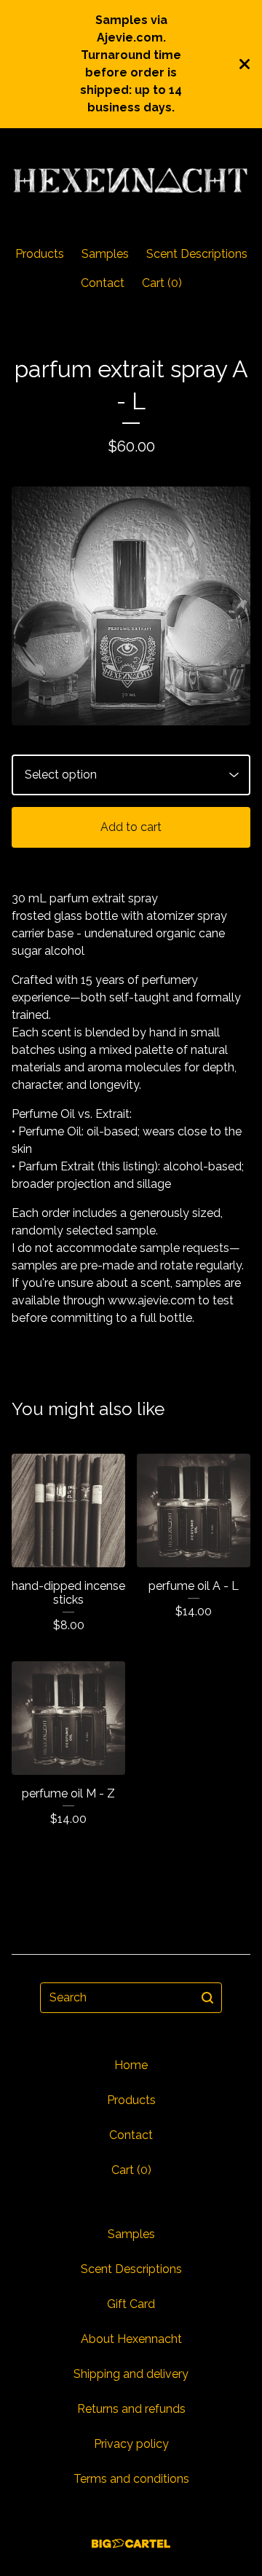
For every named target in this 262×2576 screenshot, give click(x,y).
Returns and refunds (131, 2409)
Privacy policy (131, 2444)
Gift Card (131, 2304)
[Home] (131, 181)
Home (131, 2065)
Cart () (162, 283)
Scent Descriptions (197, 254)
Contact (103, 283)
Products (40, 254)
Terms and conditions (131, 2479)
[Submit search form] (207, 1998)
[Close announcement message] (245, 64)
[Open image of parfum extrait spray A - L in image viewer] (131, 606)
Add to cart (131, 827)
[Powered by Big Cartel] (131, 2544)
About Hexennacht (131, 2339)
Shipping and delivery (131, 2374)
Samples (105, 254)
